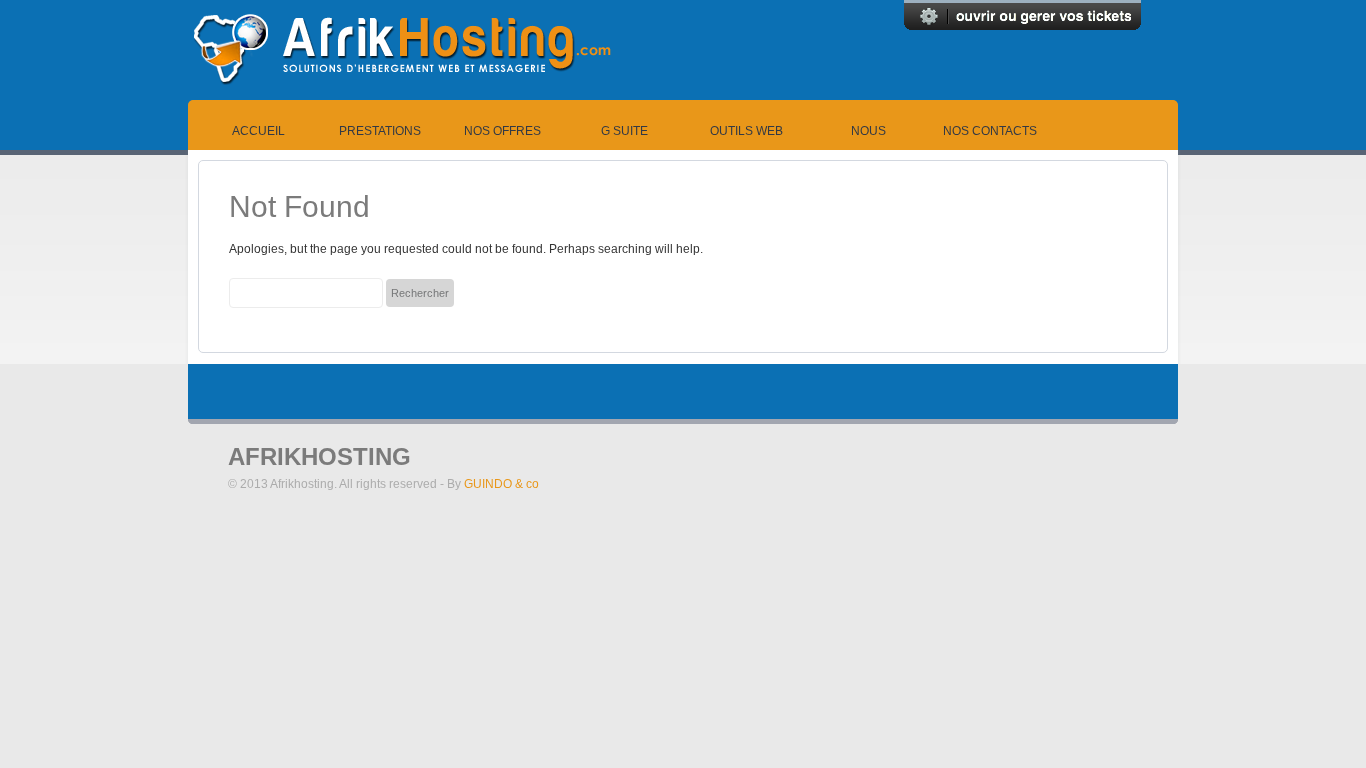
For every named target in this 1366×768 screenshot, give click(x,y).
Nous (868, 131)
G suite (624, 131)
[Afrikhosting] (402, 96)
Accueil (258, 131)
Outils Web (746, 131)
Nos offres (502, 131)
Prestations (380, 131)
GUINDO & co (501, 484)
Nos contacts (990, 131)
